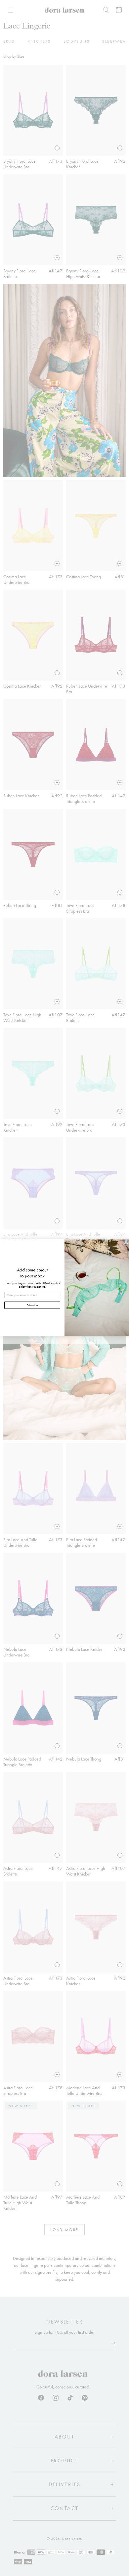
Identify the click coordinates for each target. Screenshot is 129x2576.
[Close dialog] (126, 1243)
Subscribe (32, 1305)
